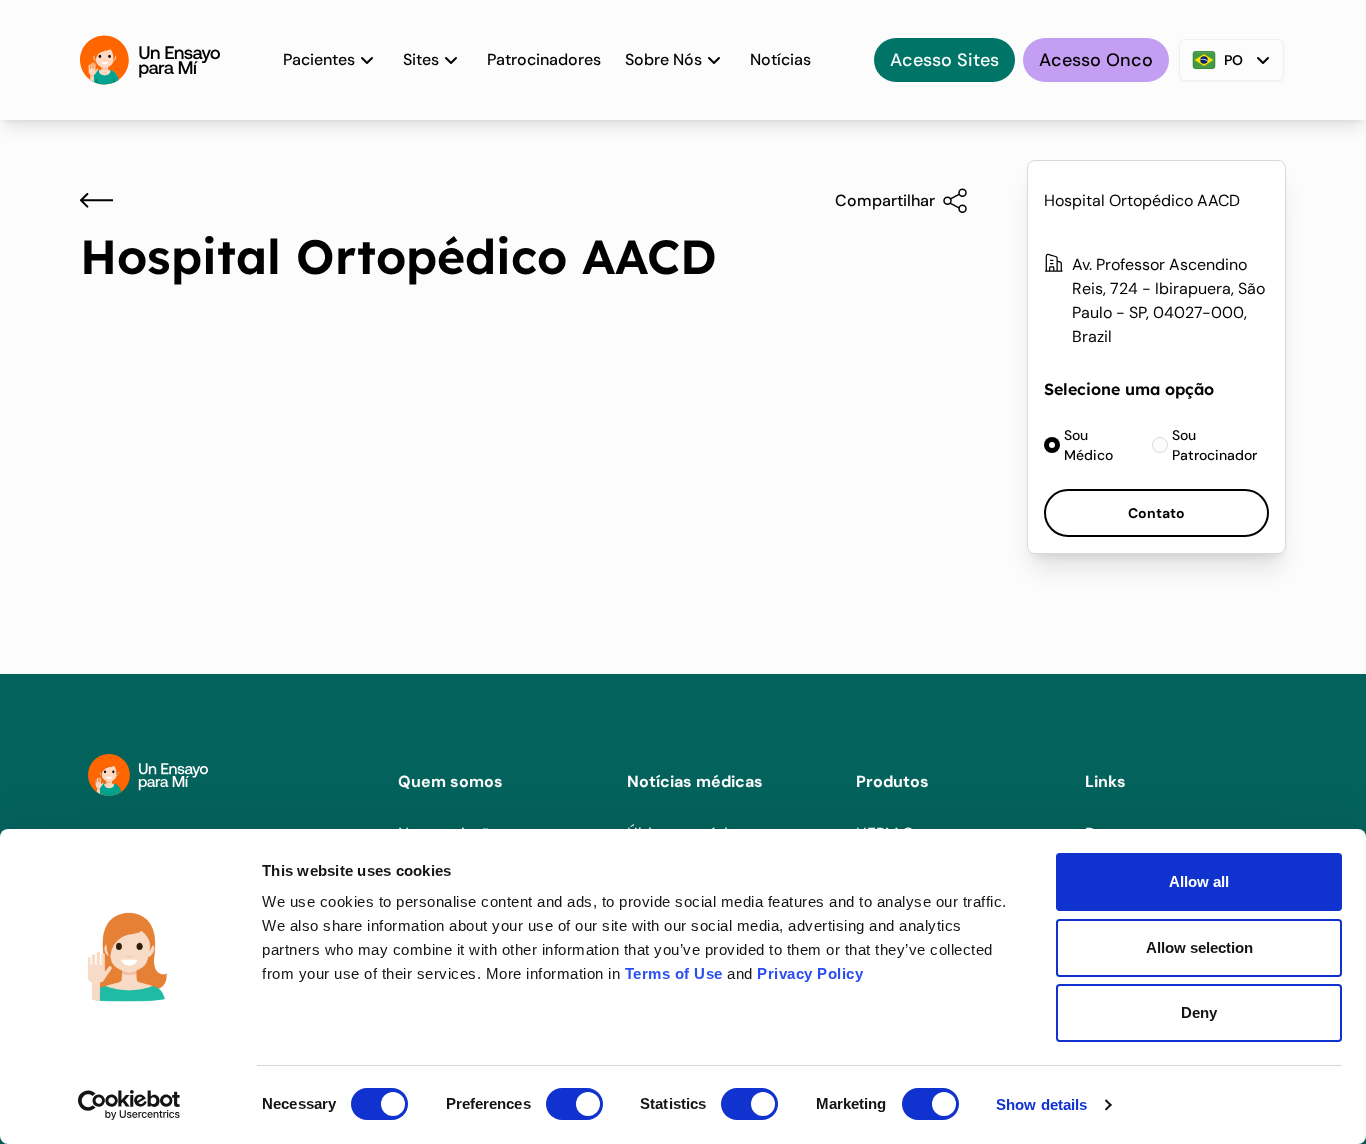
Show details (1041, 1104)
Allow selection (1199, 947)
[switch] (574, 1104)
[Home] (150, 60)
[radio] (1086, 445)
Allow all (1199, 881)
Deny (1199, 1012)
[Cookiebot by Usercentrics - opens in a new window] (129, 1105)
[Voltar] (96, 200)
